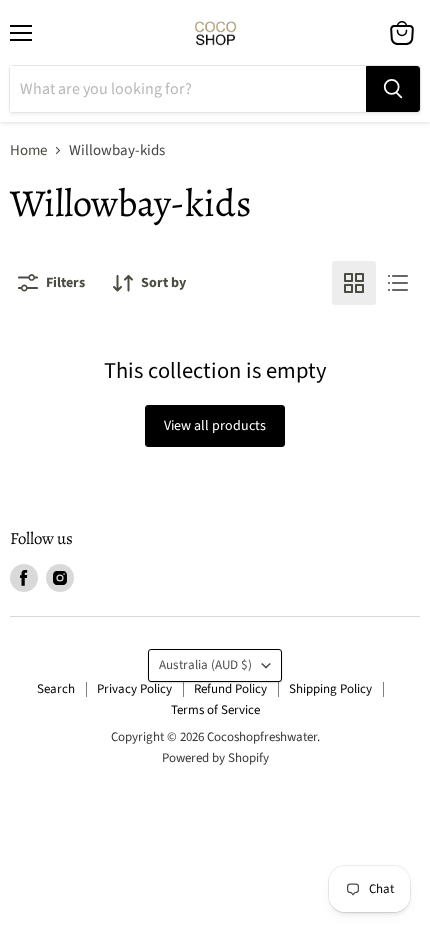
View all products (215, 426)
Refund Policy (230, 689)
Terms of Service (215, 710)
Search (56, 689)
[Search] (393, 89)
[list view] (398, 283)
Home (28, 150)
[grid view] (354, 283)
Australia (205, 665)
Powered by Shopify (215, 758)
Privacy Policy (134, 689)
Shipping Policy (330, 689)
